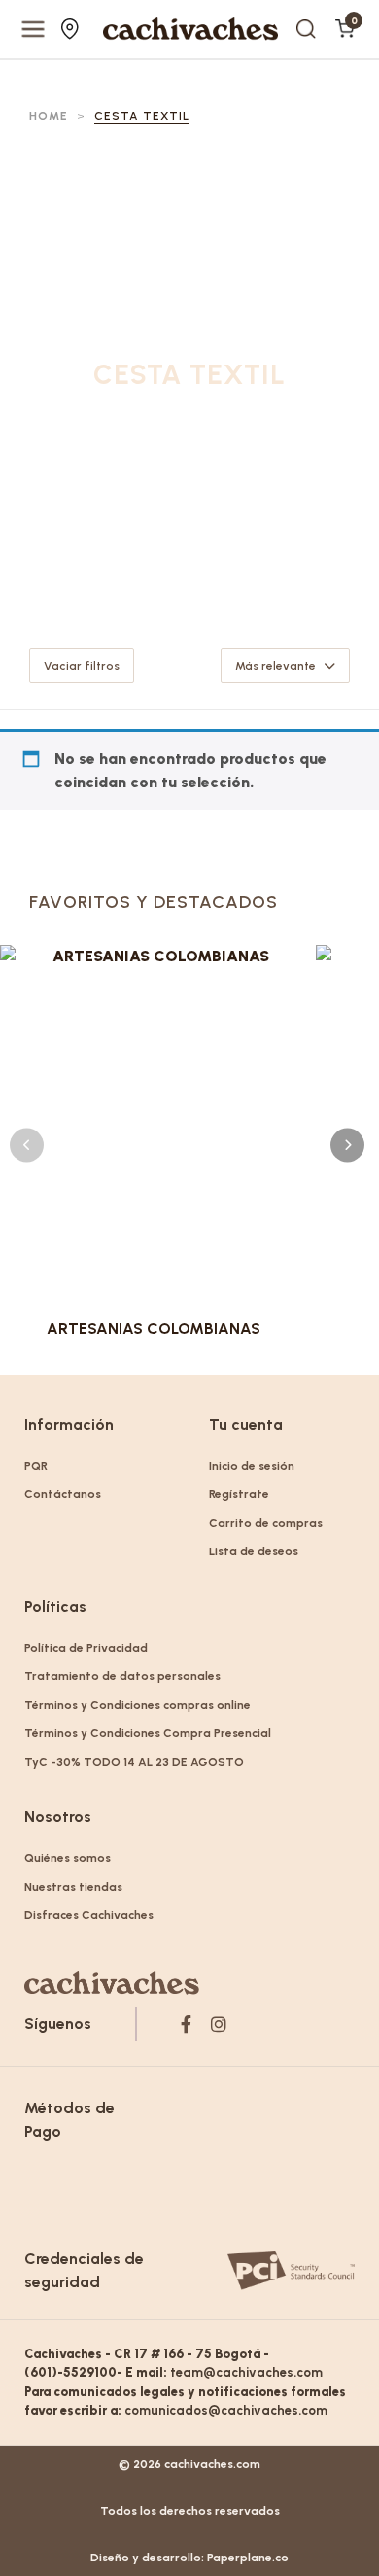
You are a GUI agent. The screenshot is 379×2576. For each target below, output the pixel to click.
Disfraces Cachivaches (89, 1915)
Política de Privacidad (86, 1648)
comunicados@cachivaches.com (226, 2410)
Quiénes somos (68, 1858)
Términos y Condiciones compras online (138, 1705)
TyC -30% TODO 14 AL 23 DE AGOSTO (134, 1762)
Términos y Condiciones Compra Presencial (148, 1733)
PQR (36, 1466)
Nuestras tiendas (72, 29)
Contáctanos (63, 1494)
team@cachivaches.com (246, 2372)
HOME (49, 116)
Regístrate (239, 1494)
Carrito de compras (266, 1523)
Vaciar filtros (82, 666)
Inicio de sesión (252, 1466)
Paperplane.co (248, 2558)
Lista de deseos (254, 1551)
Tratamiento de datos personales (122, 1676)
